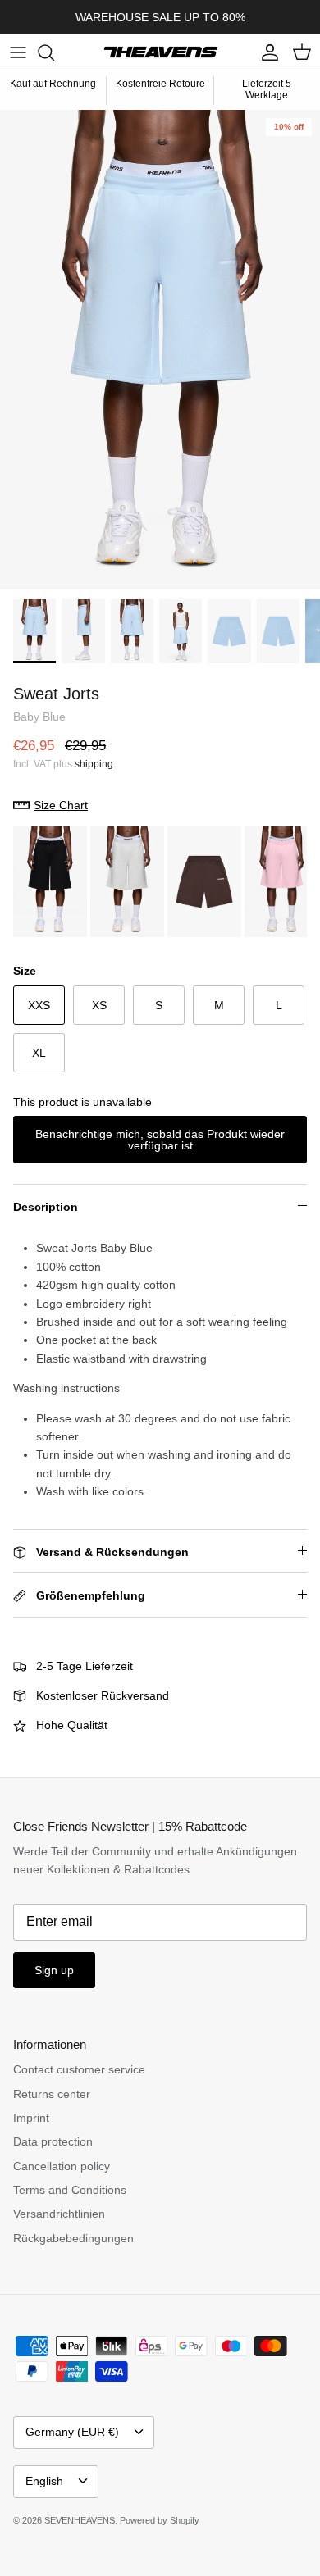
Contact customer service (79, 2069)
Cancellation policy (62, 2166)
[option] (160, 350)
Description (46, 1207)
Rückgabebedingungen (73, 2238)
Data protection (53, 2141)
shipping (94, 764)
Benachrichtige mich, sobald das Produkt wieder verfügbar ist (160, 1140)
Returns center (52, 2094)
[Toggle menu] (18, 52)
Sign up (54, 1970)
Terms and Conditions (70, 2190)
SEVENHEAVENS (80, 2520)
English (44, 2481)
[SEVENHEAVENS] (160, 52)
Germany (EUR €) (72, 2432)
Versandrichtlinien (59, 2214)
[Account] (266, 52)
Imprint (31, 2118)
